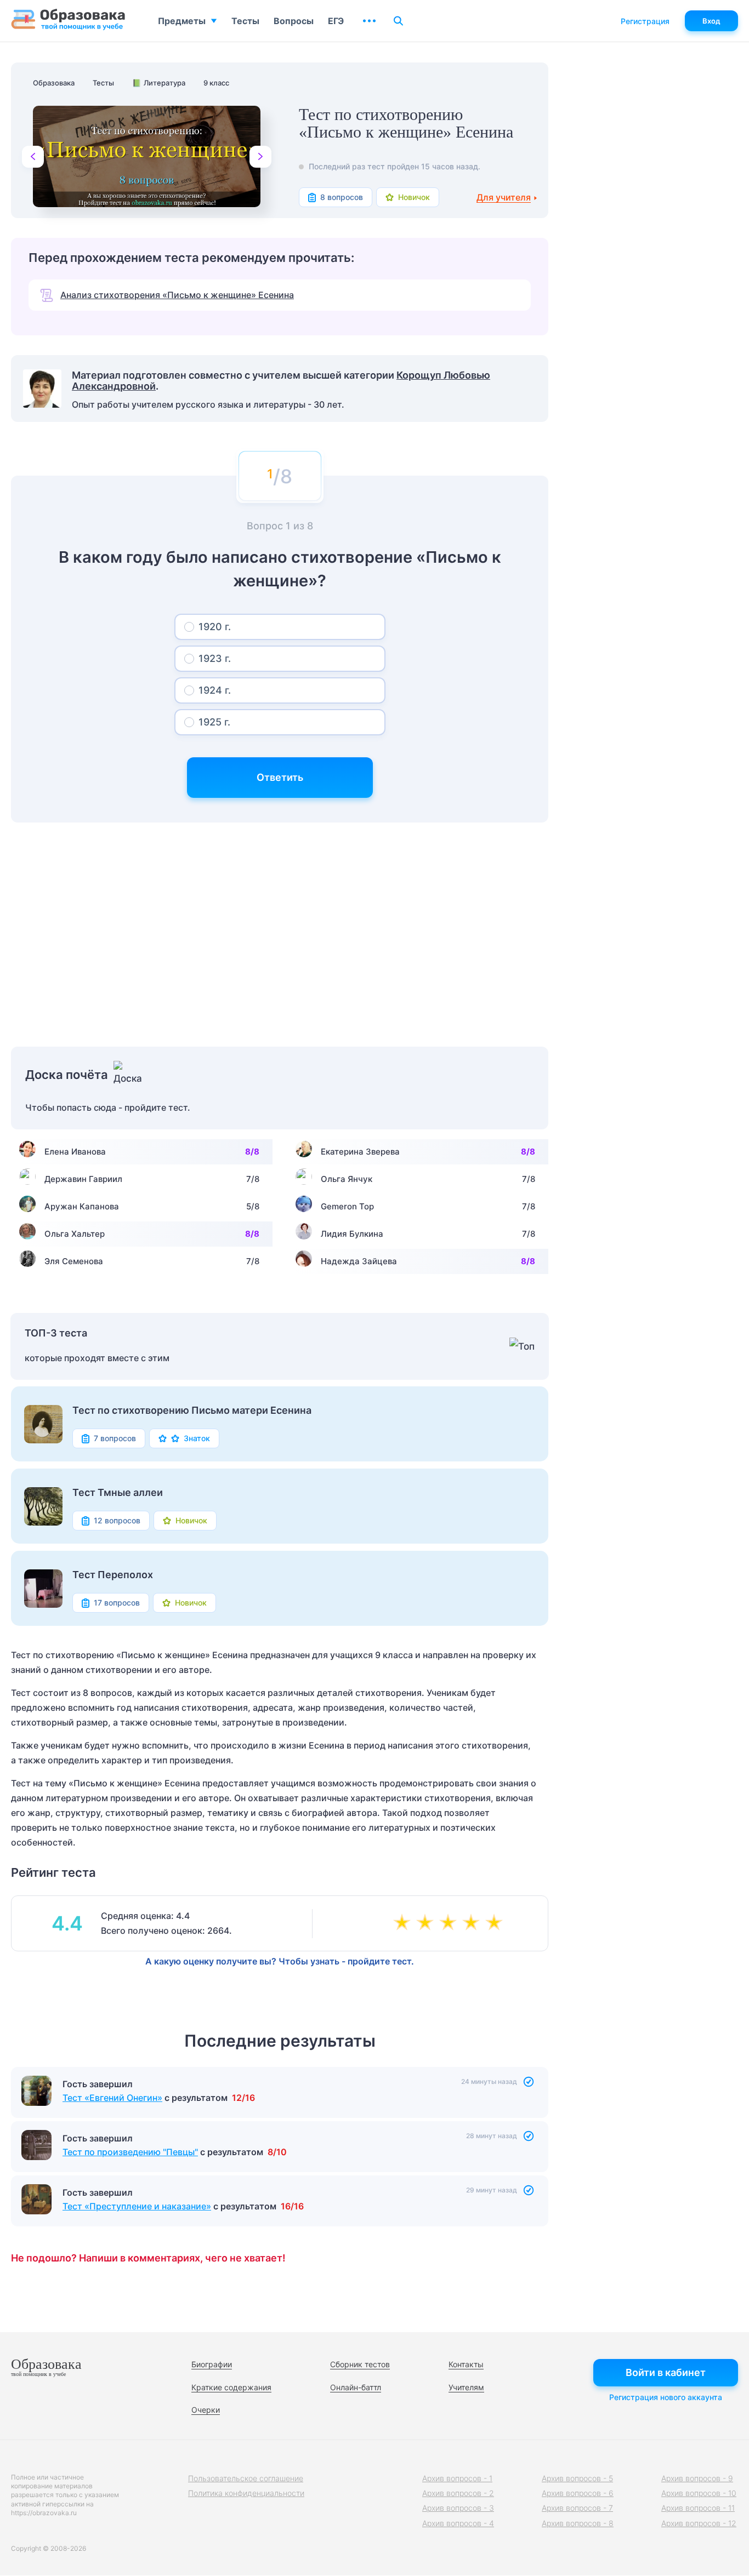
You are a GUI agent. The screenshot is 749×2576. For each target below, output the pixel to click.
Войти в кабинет (666, 2372)
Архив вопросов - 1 (457, 2478)
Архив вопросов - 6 (578, 2493)
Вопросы (294, 21)
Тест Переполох (113, 1575)
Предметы (182, 21)
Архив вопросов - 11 (698, 2508)
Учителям (466, 2387)
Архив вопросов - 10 (699, 2493)
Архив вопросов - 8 (578, 2523)
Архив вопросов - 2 (458, 2493)
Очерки (206, 2410)
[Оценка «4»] (473, 1923)
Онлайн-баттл (356, 2387)
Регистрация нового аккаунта (666, 2397)
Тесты (245, 21)
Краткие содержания (231, 2387)
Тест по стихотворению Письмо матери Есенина (192, 1410)
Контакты (466, 2364)
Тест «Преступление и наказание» (137, 2206)
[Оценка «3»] (450, 1923)
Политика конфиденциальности (246, 2493)
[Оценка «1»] (404, 1923)
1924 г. (215, 690)
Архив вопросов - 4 (458, 2523)
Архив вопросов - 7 (577, 2508)
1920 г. (215, 627)
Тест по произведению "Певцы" (130, 2152)
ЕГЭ (336, 21)
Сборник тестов (360, 2364)
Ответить (280, 777)
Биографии (212, 2364)
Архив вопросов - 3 (458, 2508)
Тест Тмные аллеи (118, 1493)
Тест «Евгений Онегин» (112, 2098)
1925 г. (214, 722)
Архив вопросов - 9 (697, 2478)
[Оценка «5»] (496, 1923)
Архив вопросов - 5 (577, 2478)
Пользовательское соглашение (246, 2478)
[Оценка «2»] (427, 1923)
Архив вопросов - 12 (699, 2523)
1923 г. (215, 658)
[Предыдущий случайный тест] (33, 157)
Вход (711, 21)
